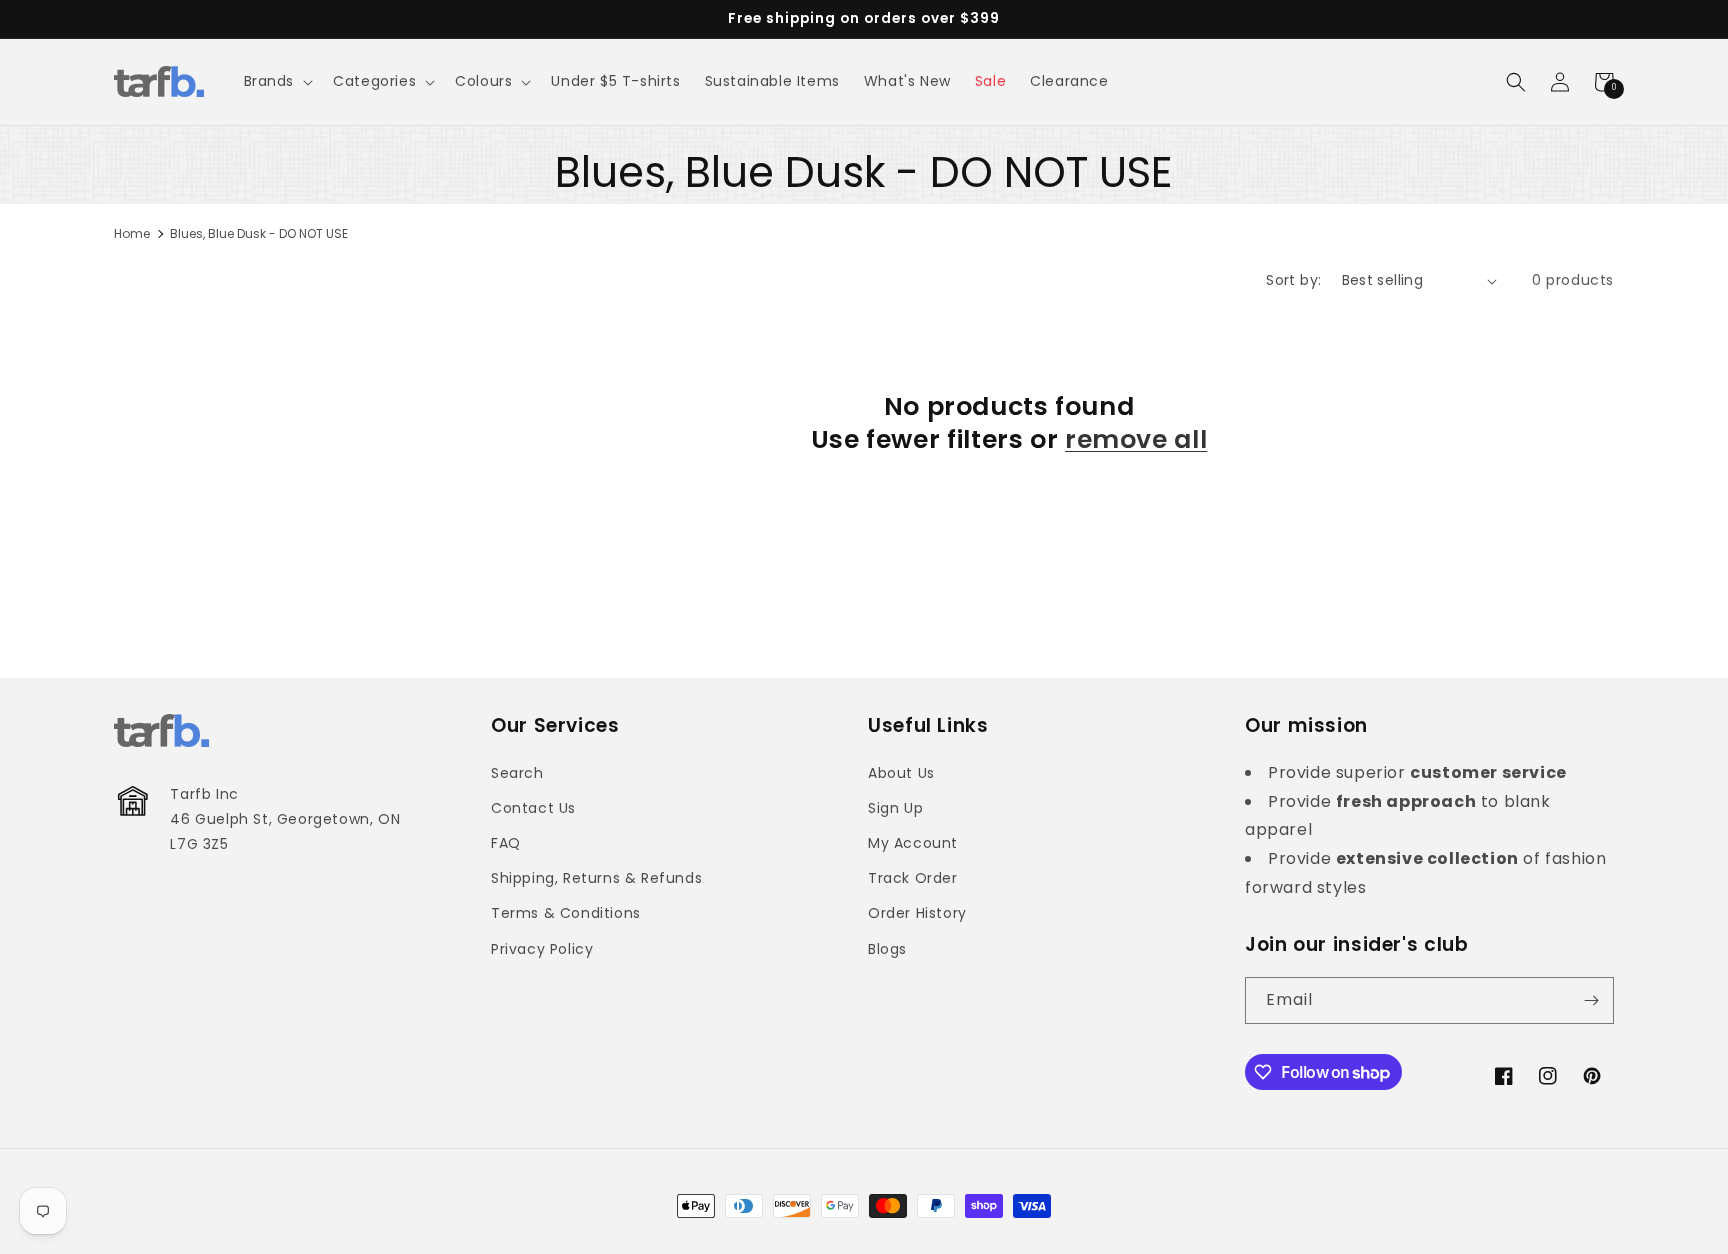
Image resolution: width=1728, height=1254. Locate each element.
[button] (277, 81)
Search (517, 773)
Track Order (913, 878)
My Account (913, 843)
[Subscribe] (1591, 1000)
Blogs (887, 949)
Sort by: (1293, 280)
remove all (1136, 440)
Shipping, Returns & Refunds (596, 878)
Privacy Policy (542, 949)
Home (132, 233)
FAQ (506, 843)
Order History (917, 913)
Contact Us (533, 808)
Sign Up (895, 808)
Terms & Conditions (566, 913)
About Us (901, 773)
